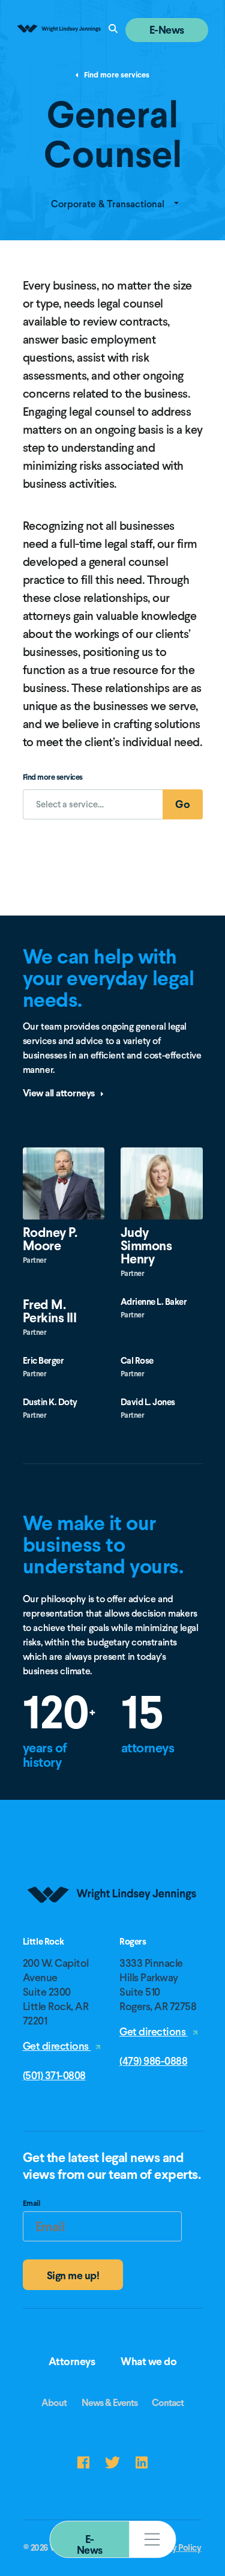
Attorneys (72, 2362)
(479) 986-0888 (153, 2061)
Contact (168, 2403)
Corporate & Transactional (109, 204)
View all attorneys (60, 1093)
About (54, 2403)
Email (31, 2205)
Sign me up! (73, 2275)
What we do (148, 2362)
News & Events (109, 2403)
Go (189, 808)
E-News (90, 2544)
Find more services (116, 75)
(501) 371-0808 (54, 2075)
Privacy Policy (175, 2548)
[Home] (113, 1932)
